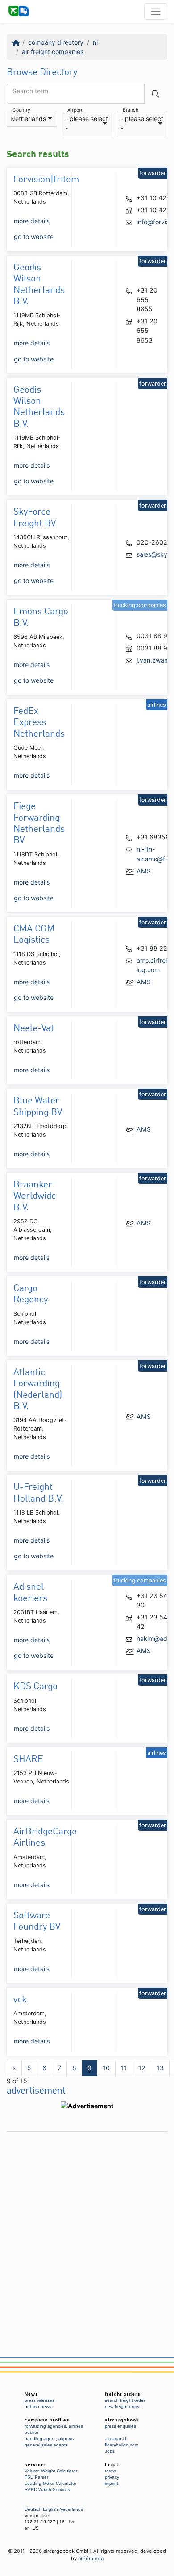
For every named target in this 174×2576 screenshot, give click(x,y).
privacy (112, 2477)
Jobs (110, 2451)
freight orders (123, 2394)
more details (32, 221)
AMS (144, 871)
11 (124, 2068)
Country (21, 111)
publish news (38, 2406)
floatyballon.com (122, 2445)
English (50, 2509)
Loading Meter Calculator (50, 2483)
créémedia (91, 2559)
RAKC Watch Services (47, 2490)
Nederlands (71, 2509)
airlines (76, 2426)
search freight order (125, 2400)
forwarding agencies (45, 2426)
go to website (34, 237)
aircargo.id (116, 2439)
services (36, 2465)
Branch (130, 111)
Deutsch (33, 2509)
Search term (30, 91)
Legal (112, 2465)
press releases (39, 2400)
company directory (56, 42)
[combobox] (32, 119)
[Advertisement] (87, 2224)
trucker (31, 2432)
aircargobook (122, 2420)
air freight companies (53, 52)
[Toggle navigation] (156, 11)
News (31, 2394)
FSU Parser (36, 2477)
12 (142, 2068)
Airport (75, 111)
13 (160, 2068)
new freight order (122, 2406)
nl (95, 42)
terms (110, 2471)
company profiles (47, 2420)
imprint (112, 2483)
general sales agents (46, 2445)
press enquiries (120, 2426)
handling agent (40, 2439)
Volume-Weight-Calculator (51, 2471)
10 (106, 2068)
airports (66, 2439)
